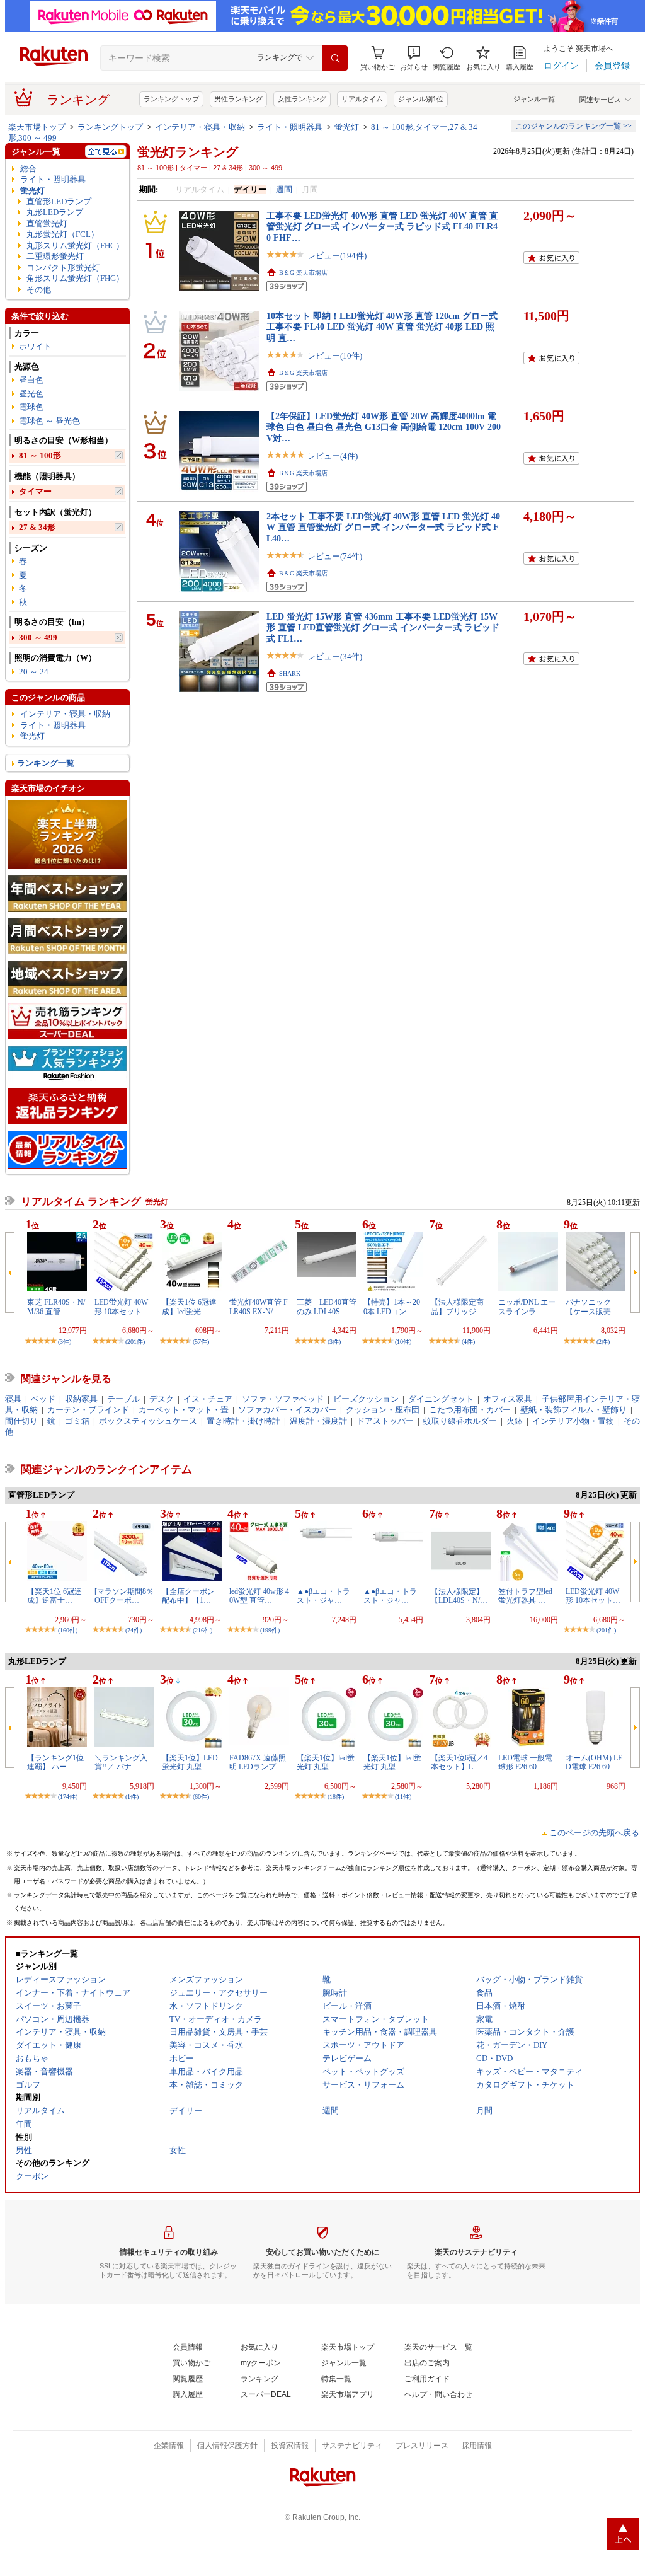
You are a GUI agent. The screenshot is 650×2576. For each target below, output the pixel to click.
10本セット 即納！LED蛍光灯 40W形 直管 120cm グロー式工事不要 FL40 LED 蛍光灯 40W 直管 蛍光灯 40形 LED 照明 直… (382, 327)
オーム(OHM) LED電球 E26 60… (594, 1762)
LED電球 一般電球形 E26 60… (525, 1762)
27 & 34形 (37, 527)
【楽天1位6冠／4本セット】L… (459, 1762)
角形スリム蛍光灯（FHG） (75, 278)
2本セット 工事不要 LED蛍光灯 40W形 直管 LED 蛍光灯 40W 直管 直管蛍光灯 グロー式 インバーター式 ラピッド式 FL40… (383, 527)
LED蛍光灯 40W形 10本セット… (122, 1307)
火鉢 (515, 1421)
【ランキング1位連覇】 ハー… (55, 1762)
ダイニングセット (441, 1399)
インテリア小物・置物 (573, 1421)
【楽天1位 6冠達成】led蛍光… (189, 1307)
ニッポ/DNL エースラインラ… (527, 1307)
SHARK (290, 673)
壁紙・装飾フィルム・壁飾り (573, 1410)
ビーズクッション (366, 1399)
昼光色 (31, 394)
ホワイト (35, 346)
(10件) (403, 1342)
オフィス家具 (508, 1399)
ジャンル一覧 (534, 99)
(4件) (468, 1342)
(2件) (603, 1342)
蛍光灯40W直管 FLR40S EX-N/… (259, 1307)
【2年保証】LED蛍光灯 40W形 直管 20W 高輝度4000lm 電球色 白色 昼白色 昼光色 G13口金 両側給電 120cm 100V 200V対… (384, 427)
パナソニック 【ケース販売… (592, 1307)
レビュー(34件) (335, 656)
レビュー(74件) (335, 556)
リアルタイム (362, 99)
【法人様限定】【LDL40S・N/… (459, 1596)
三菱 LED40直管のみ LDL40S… (327, 1307)
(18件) (336, 1797)
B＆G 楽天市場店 (303, 273)
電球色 (31, 407)
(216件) (202, 1630)
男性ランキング (238, 99)
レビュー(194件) (337, 256)
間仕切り (21, 1421)
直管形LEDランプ (59, 201)
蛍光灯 (347, 127)
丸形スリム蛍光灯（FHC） (75, 245)
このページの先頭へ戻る (594, 1833)
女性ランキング (302, 99)
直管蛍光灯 (47, 223)
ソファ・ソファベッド (283, 1399)
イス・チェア (208, 1399)
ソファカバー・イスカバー (287, 1410)
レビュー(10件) (335, 356)
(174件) (68, 1797)
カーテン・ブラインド (88, 1410)
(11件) (403, 1797)
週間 (284, 189)
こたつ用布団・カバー (470, 1410)
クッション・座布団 (383, 1410)
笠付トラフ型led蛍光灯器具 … (525, 1596)
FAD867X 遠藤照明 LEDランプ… (258, 1762)
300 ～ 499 (38, 638)
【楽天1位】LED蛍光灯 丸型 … (190, 1762)
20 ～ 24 (34, 672)
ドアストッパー (385, 1421)
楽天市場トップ (37, 127)
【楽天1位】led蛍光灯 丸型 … (326, 1762)
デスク (162, 1399)
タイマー (35, 491)
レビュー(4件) (333, 456)
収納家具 (81, 1399)
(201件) (135, 1342)
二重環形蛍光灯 (55, 256)
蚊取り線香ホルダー (460, 1421)
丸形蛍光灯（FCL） (63, 234)
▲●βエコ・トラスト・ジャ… (323, 1596)
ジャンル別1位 (421, 99)
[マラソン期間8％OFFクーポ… (124, 1596)
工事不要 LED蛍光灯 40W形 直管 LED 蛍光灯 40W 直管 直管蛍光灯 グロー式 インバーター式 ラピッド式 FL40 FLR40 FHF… (382, 227)
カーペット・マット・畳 (184, 1410)
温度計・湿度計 (318, 1421)
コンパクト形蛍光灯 (63, 268)
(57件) (201, 1342)
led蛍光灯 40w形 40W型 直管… (259, 1596)
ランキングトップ (171, 99)
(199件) (270, 1630)
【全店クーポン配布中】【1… (188, 1596)
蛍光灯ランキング (188, 152)
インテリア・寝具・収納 (200, 127)
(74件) (134, 1630)
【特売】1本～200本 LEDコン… (392, 1307)
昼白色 (31, 380)
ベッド (43, 1399)
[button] (414, 58)
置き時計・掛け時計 (243, 1421)
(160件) (68, 1630)
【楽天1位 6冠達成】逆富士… (54, 1596)
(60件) (201, 1797)
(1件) (132, 1797)
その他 (39, 290)
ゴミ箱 (77, 1421)
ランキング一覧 (46, 763)
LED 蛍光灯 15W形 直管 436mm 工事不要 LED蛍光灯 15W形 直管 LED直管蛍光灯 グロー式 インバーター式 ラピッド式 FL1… (383, 627)
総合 (28, 169)
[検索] (335, 58)
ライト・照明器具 (290, 127)
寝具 (13, 1399)
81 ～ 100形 (40, 455)
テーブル (123, 1399)
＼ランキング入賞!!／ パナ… (121, 1762)
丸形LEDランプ (55, 212)
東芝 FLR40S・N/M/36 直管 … (56, 1307)
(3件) (65, 1342)
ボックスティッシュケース (148, 1421)
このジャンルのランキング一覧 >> (573, 126)
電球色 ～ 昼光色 (49, 421)
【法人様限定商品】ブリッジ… (457, 1307)
